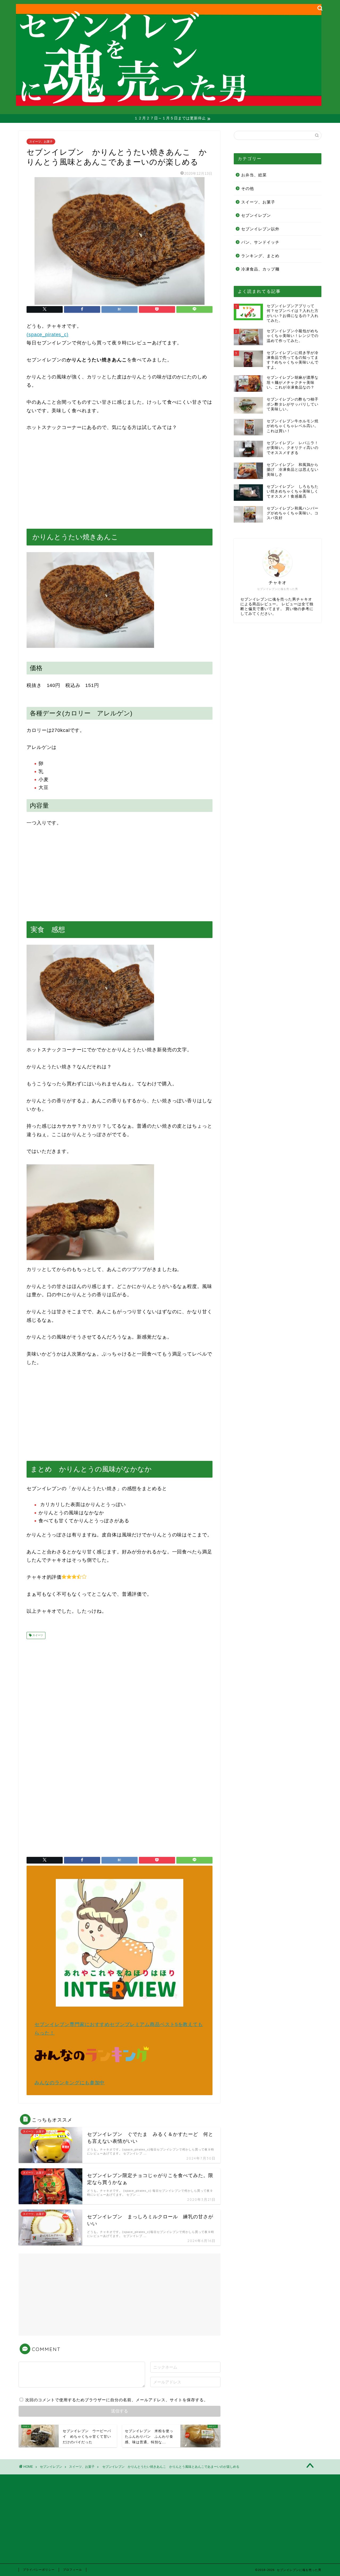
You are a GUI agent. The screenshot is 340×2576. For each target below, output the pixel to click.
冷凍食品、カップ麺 (260, 269)
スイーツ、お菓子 (41, 141)
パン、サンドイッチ (260, 242)
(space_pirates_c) (48, 335)
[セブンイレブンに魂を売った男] (169, 100)
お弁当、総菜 (254, 175)
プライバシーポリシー (39, 2570)
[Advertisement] (120, 480)
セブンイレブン (256, 215)
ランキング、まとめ (260, 256)
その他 (248, 188)
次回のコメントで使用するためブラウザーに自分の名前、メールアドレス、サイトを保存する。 (117, 2400)
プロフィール (73, 2570)
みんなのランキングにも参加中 (70, 2083)
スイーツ (37, 1635)
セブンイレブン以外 (260, 229)
